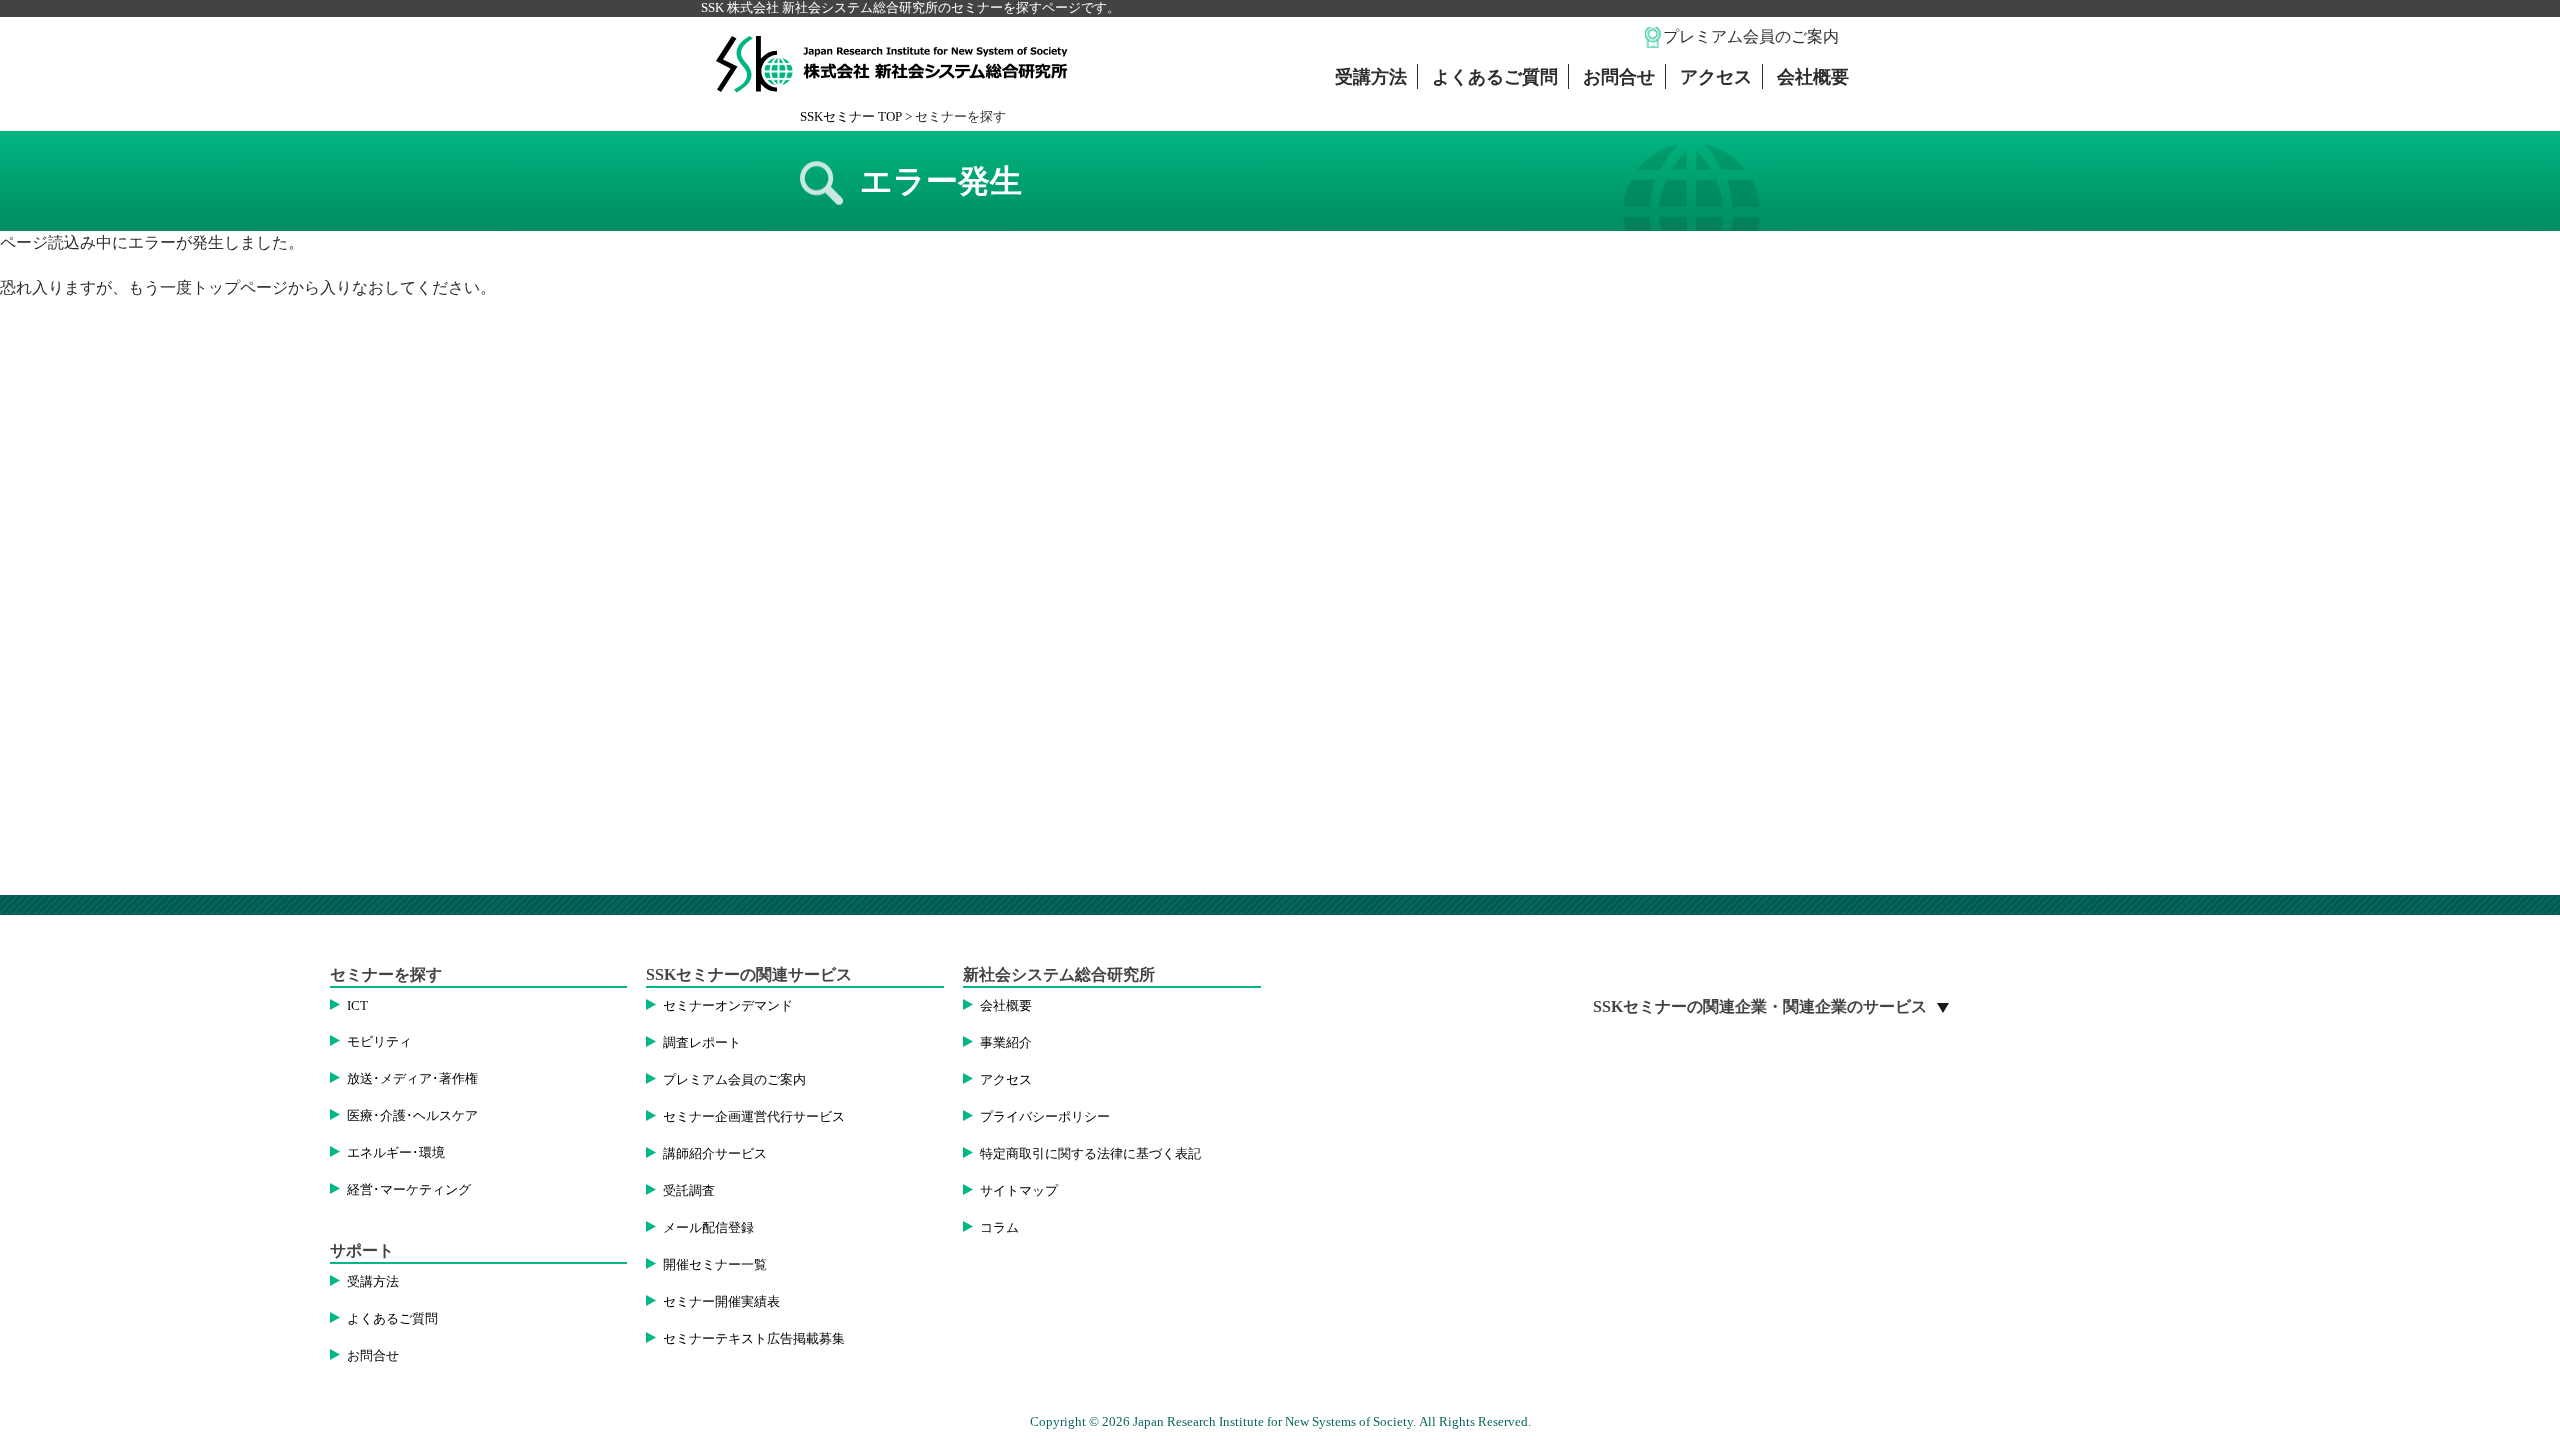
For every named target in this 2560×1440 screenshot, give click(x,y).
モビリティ (379, 1042)
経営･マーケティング (409, 1190)
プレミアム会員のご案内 (1751, 36)
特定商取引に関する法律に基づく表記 (1090, 1154)
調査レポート (702, 1043)
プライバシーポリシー (1045, 1117)
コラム (999, 1228)
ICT (357, 1006)
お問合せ (1619, 77)
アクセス (1716, 77)
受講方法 (1371, 77)
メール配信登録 (708, 1228)
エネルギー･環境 (396, 1153)
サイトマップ (1019, 1191)
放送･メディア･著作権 (412, 1079)
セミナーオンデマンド (728, 1006)
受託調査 (689, 1191)
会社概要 (1813, 77)
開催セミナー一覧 (715, 1265)
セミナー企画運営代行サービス (754, 1117)
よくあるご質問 (1495, 77)
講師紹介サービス (715, 1154)
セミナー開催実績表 (721, 1302)
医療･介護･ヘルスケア (412, 1116)
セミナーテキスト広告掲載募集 (754, 1339)
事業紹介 (1006, 1043)
